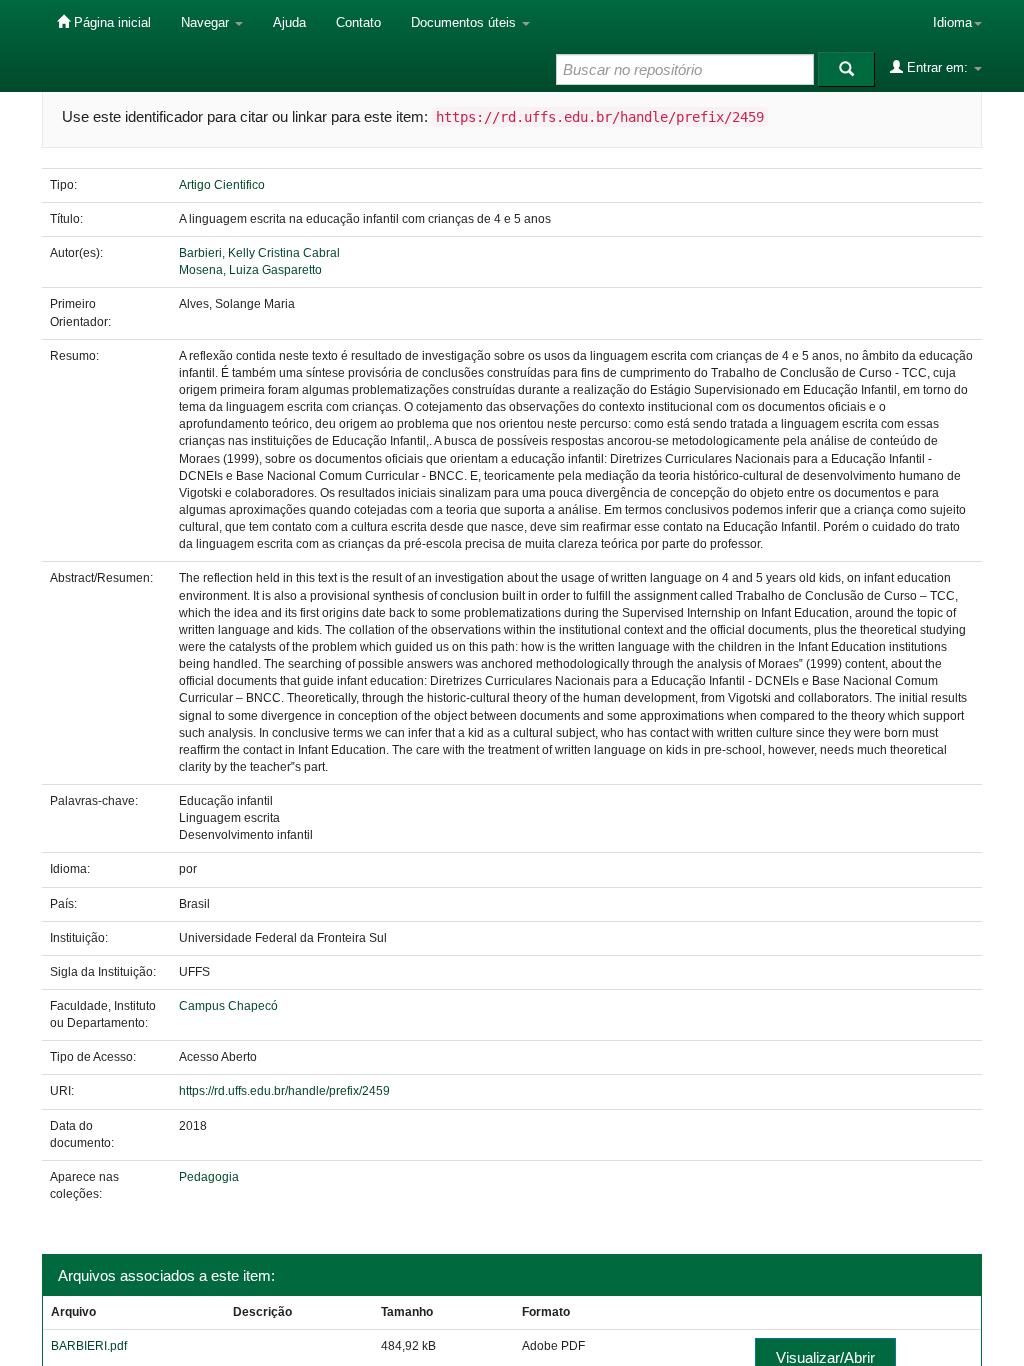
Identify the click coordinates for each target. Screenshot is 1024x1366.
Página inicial (110, 22)
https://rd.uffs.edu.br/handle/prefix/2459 (284, 1091)
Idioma (952, 22)
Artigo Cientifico (222, 185)
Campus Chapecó (228, 1006)
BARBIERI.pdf (89, 1346)
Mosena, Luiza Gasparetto (250, 270)
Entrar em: (937, 67)
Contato (358, 22)
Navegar (207, 22)
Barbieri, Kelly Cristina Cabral (259, 253)
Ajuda (289, 22)
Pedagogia (209, 1177)
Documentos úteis (465, 22)
